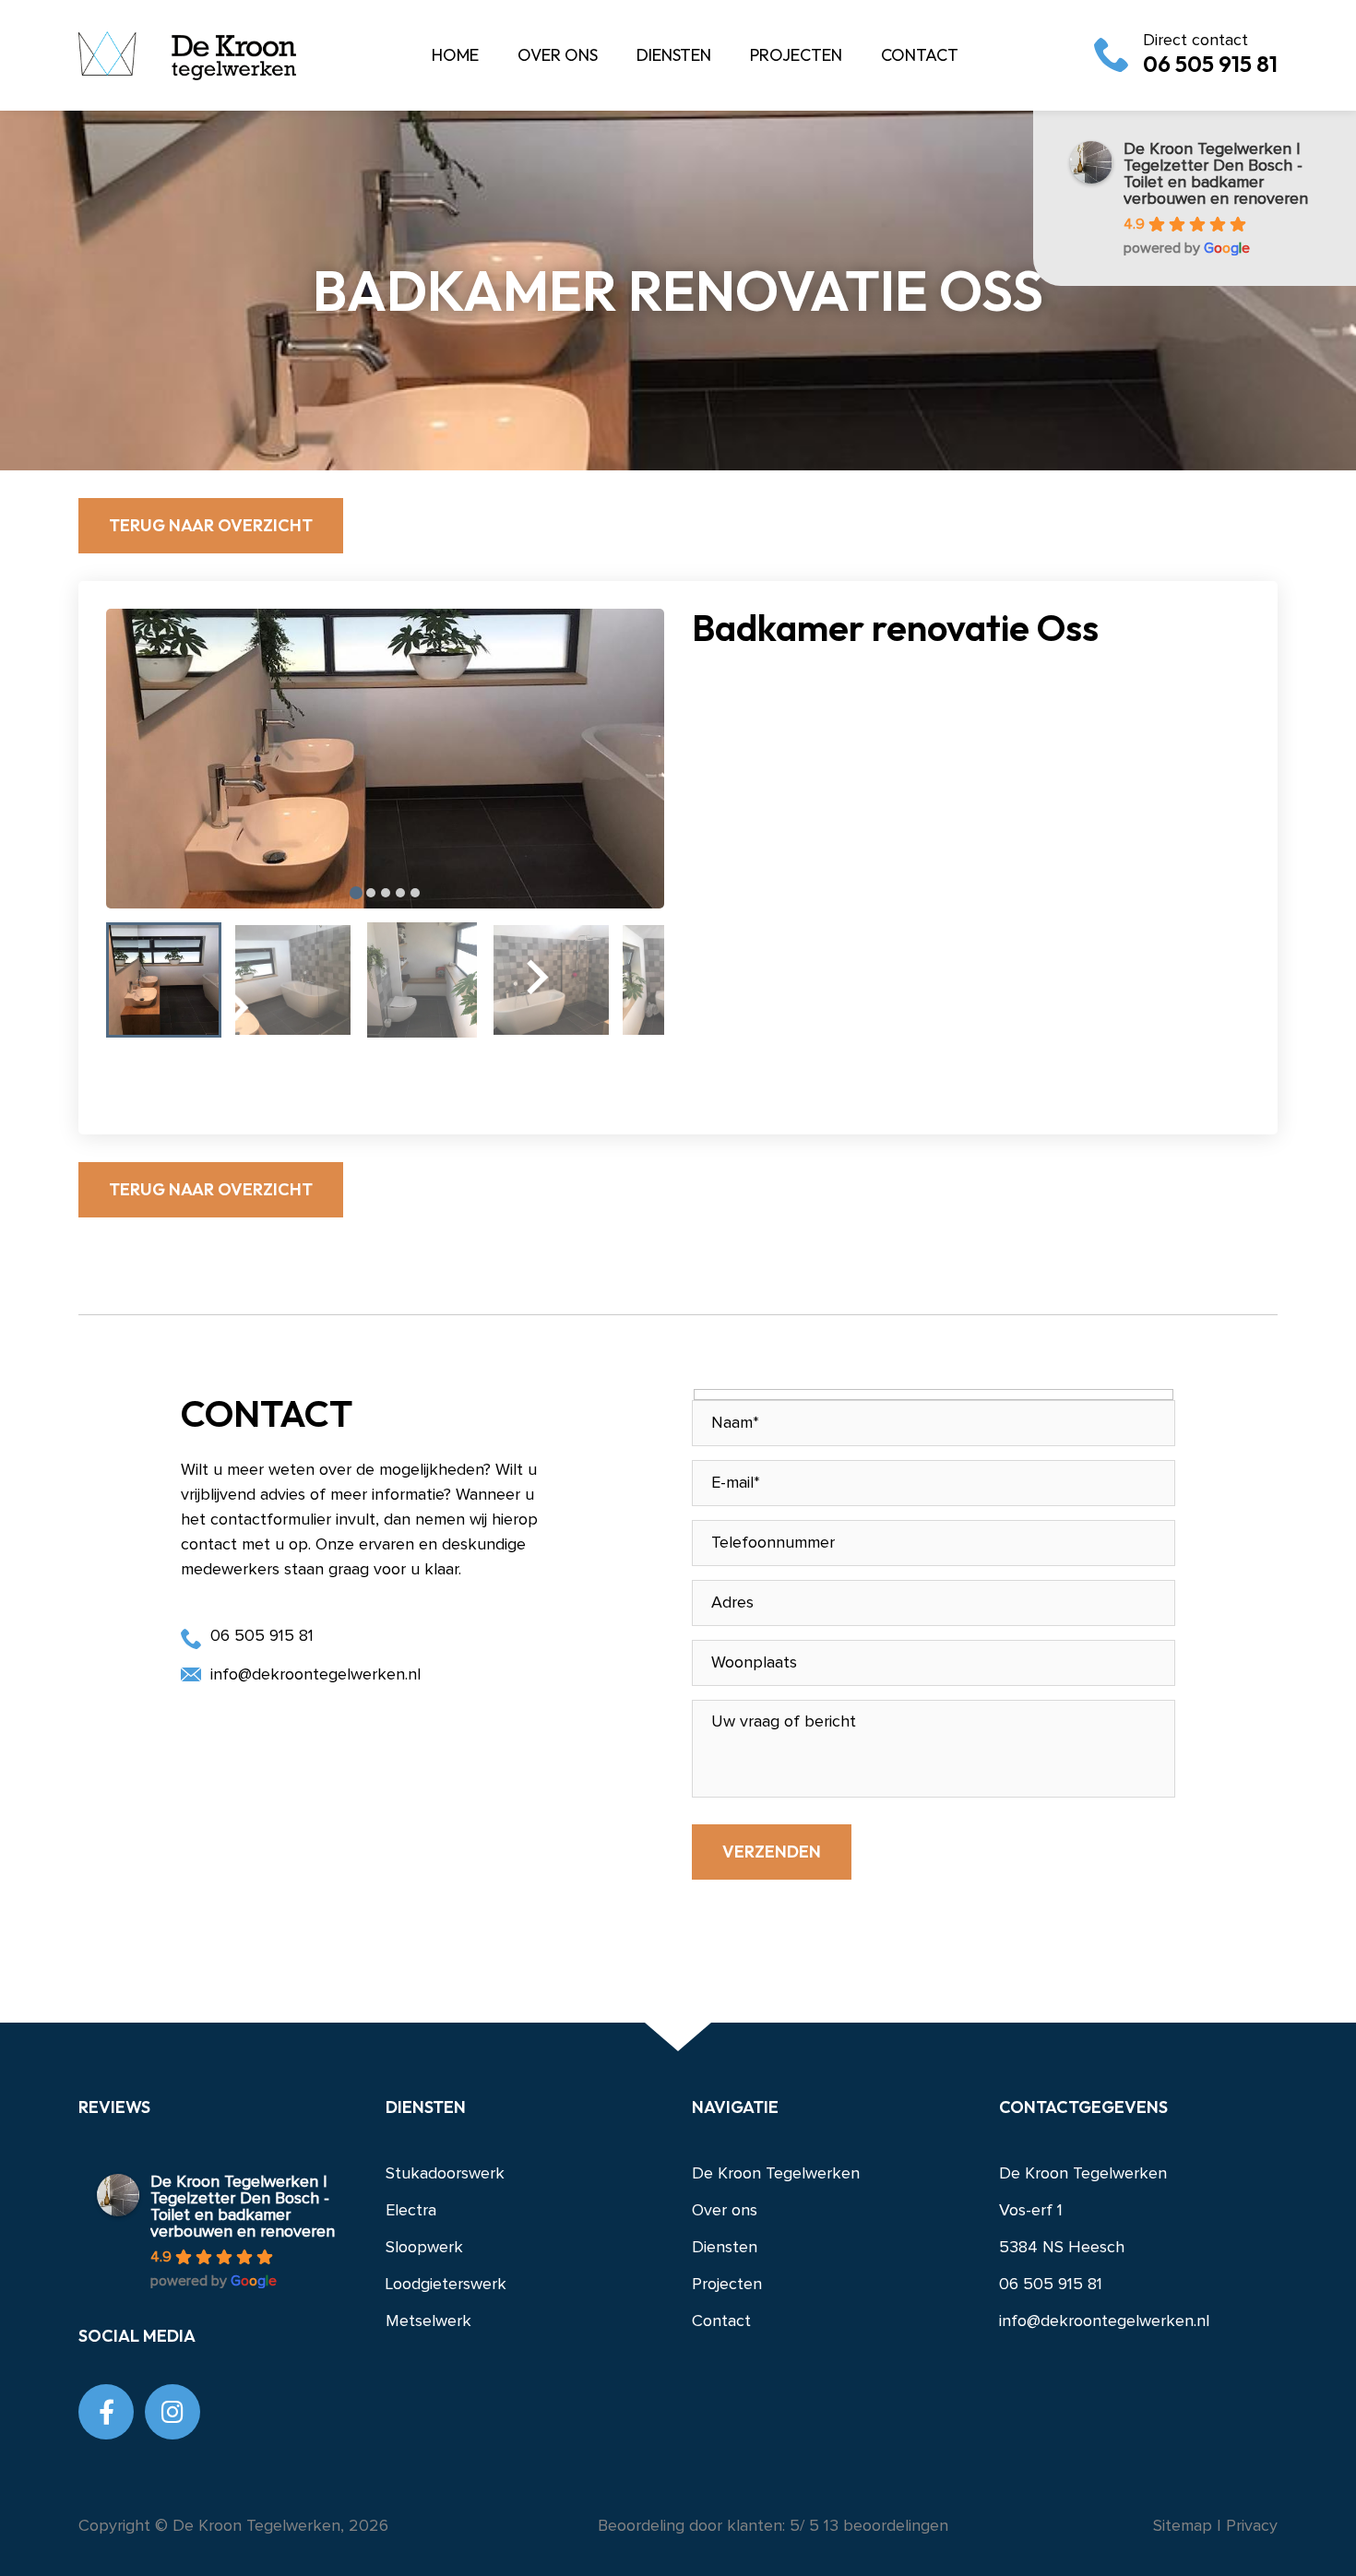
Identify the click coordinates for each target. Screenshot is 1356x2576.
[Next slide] (535, 980)
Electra (411, 2211)
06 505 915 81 (1210, 55)
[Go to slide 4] (400, 893)
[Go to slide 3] (386, 893)
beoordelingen (884, 2526)
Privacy (1252, 2526)
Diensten (725, 2248)
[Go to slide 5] (415, 893)
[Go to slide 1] (356, 893)
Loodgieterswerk (446, 2285)
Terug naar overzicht (211, 525)
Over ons (725, 2211)
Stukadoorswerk (445, 2174)
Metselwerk (428, 2321)
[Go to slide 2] (371, 893)
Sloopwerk (424, 2248)
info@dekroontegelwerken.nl (315, 1675)
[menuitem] (164, 980)
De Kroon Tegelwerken (776, 2174)
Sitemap (1185, 2526)
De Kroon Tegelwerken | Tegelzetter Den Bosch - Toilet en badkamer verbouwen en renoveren (1216, 174)
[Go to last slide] (235, 1005)
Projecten (727, 2285)
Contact (721, 2321)
